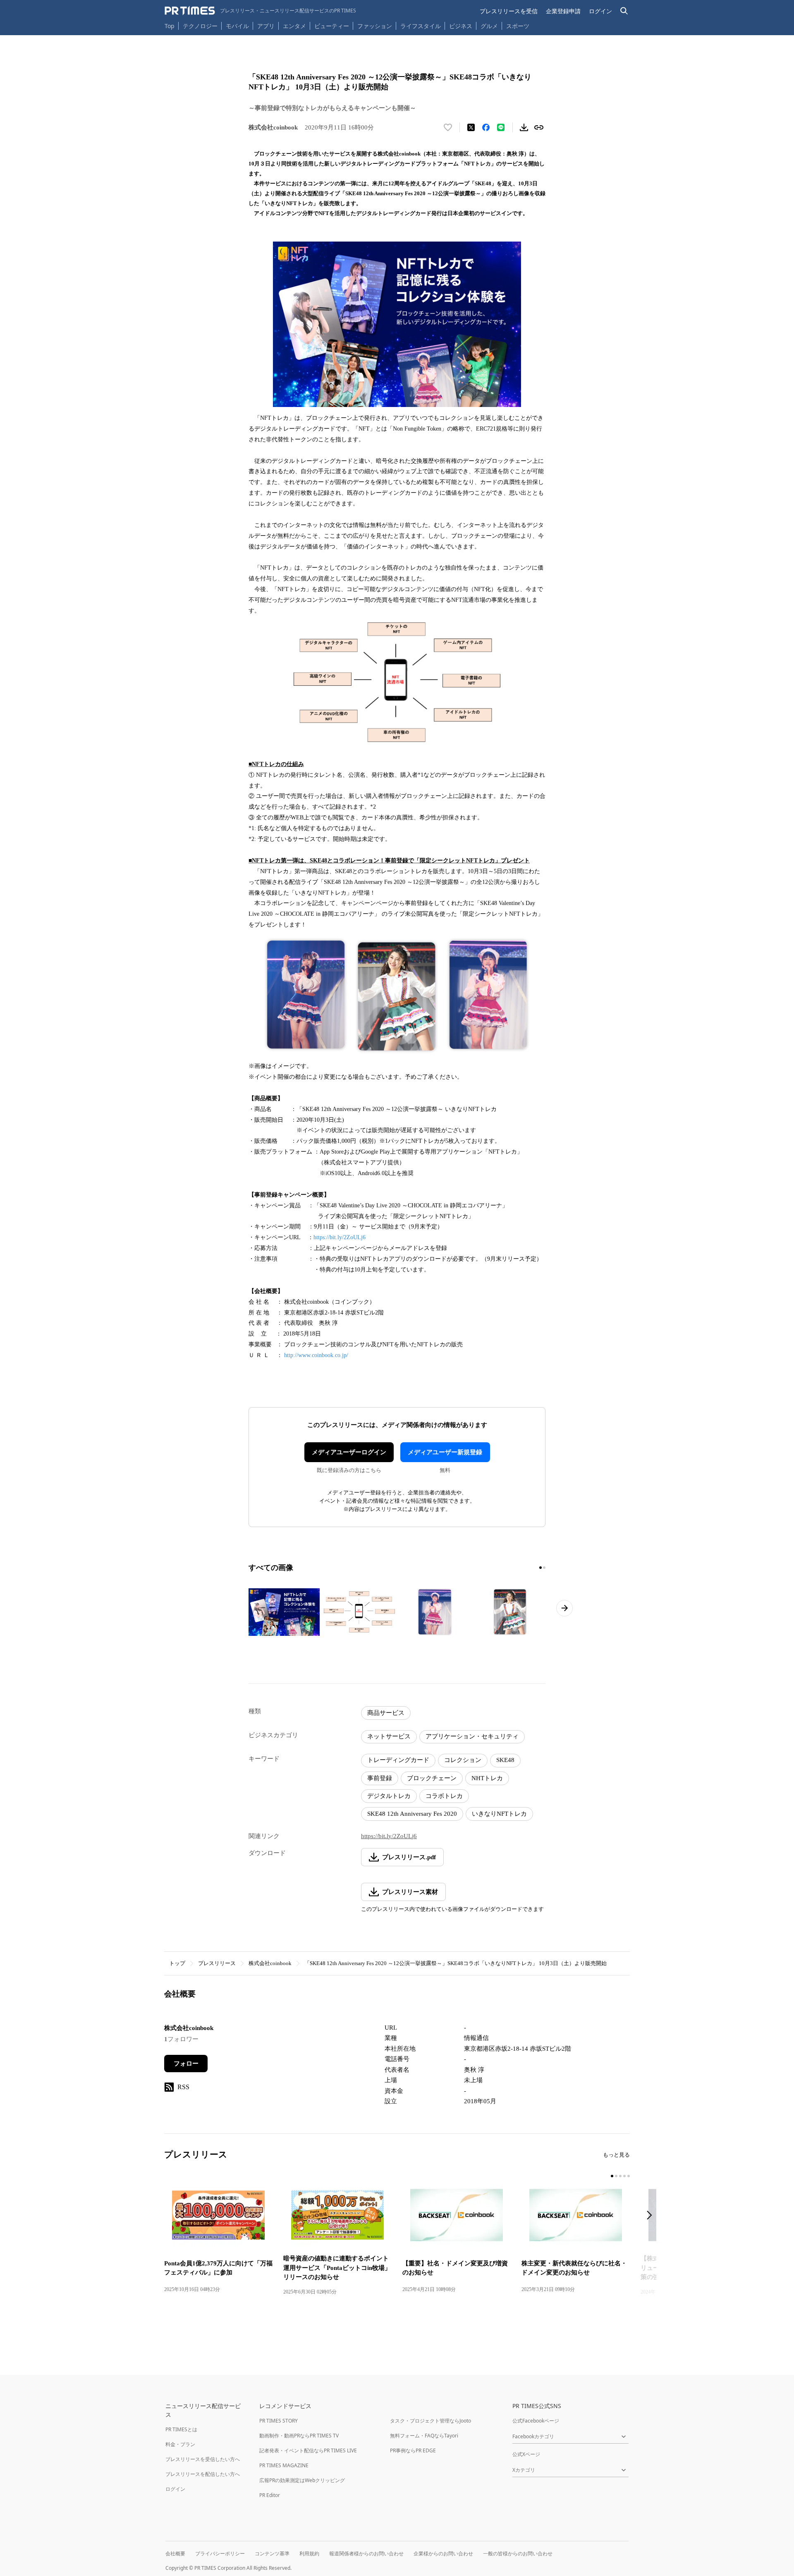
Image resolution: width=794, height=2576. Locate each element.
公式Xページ (526, 2454)
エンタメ (294, 26)
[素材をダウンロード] (524, 127)
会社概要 (175, 2553)
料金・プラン (180, 2444)
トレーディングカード (398, 1760)
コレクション (463, 1760)
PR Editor (270, 2495)
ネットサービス (389, 1736)
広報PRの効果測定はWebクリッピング (302, 2480)
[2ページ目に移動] (544, 1568)
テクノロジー (200, 26)
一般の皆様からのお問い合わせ (518, 2553)
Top (170, 26)
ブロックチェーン (432, 1778)
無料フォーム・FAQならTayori (424, 2436)
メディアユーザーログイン (349, 1452)
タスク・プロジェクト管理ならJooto (430, 2421)
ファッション (375, 26)
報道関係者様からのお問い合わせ (366, 2553)
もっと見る (616, 2155)
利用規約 (309, 2553)
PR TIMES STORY (279, 2421)
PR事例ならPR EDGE (413, 2450)
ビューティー (332, 26)
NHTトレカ (487, 1778)
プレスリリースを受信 (509, 11)
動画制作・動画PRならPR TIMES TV (299, 2436)
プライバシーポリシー (220, 2553)
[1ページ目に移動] (540, 1568)
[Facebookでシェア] (486, 127)
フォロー (186, 2064)
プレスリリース (217, 1963)
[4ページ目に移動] (624, 2176)
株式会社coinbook (270, 1963)
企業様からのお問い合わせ (443, 2553)
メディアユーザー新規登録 (445, 1452)
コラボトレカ (444, 1796)
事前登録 (380, 1778)
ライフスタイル (421, 26)
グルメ (489, 26)
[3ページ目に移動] (620, 2176)
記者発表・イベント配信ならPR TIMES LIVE (308, 2450)
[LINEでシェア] (501, 127)
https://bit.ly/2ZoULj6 (340, 1237)
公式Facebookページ (536, 2421)
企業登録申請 (563, 11)
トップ (177, 1963)
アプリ (266, 26)
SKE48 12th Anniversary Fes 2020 (412, 1814)
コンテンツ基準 (272, 2553)
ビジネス (461, 26)
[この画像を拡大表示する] (284, 1612)
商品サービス (386, 1713)
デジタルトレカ (389, 1796)
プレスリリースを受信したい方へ (203, 2459)
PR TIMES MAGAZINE (284, 2465)
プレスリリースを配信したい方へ (203, 2474)
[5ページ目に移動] (629, 2176)
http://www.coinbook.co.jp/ (316, 1355)
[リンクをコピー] (539, 127)
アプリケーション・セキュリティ (472, 1736)
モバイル (237, 26)
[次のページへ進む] (564, 1608)
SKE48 (505, 1760)
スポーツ (518, 26)
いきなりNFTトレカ (499, 1814)
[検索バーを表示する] (624, 11)
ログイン (600, 11)
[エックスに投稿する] (471, 127)
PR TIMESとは (181, 2429)
